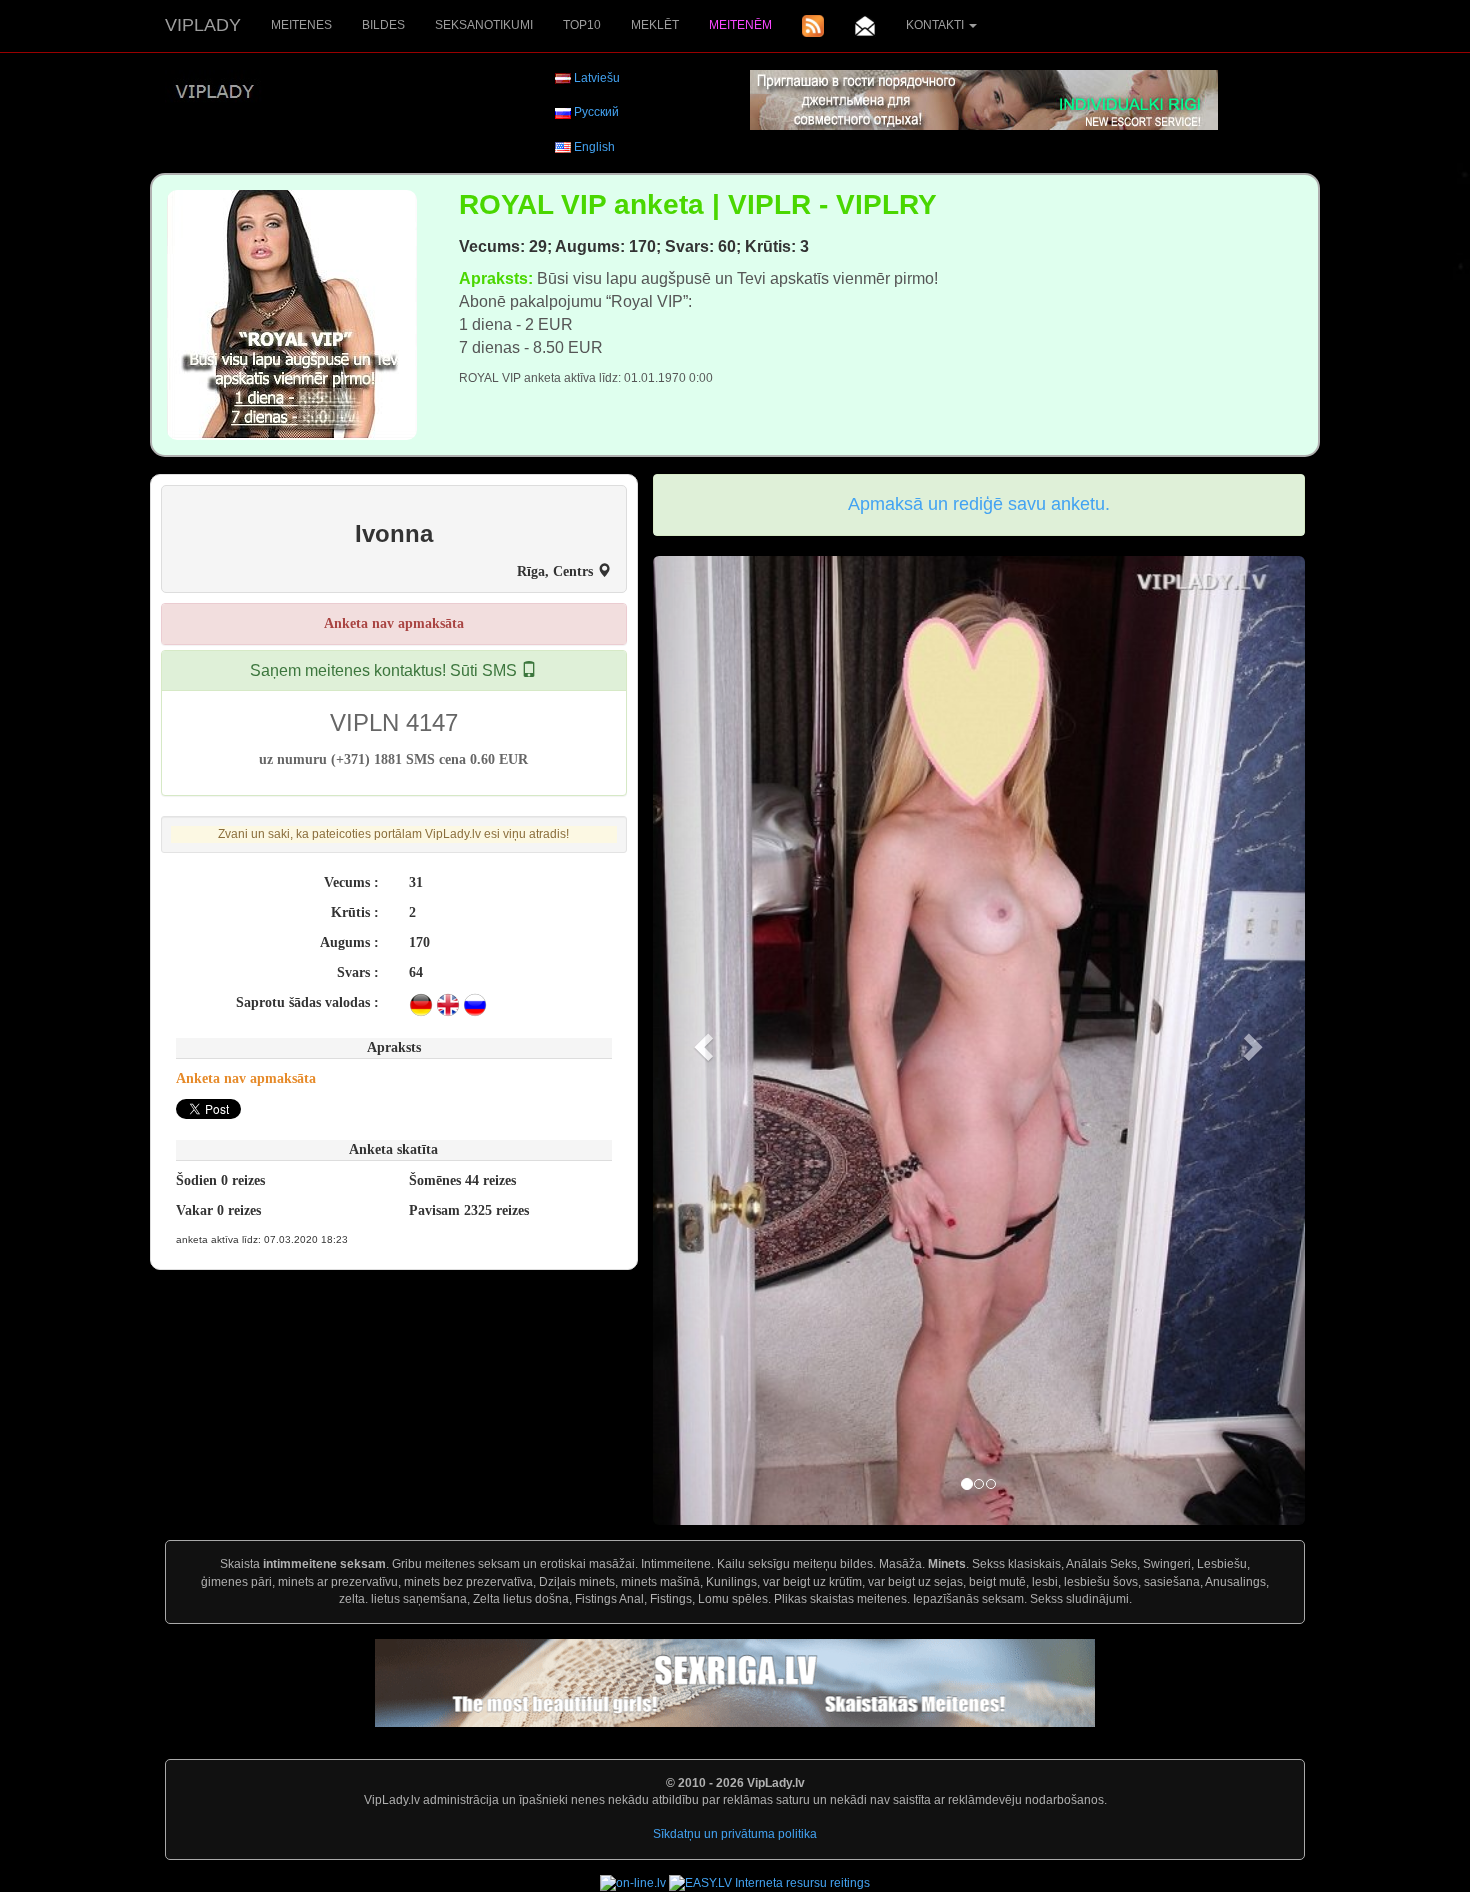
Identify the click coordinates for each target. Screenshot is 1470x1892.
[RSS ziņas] (813, 26)
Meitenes (301, 25)
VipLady (203, 25)
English (594, 147)
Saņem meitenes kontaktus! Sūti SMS (385, 670)
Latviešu (597, 78)
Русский (596, 112)
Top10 (582, 25)
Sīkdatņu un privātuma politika (735, 1834)
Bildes (383, 25)
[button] (702, 1041)
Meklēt (655, 25)
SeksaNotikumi (484, 25)
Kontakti (936, 25)
